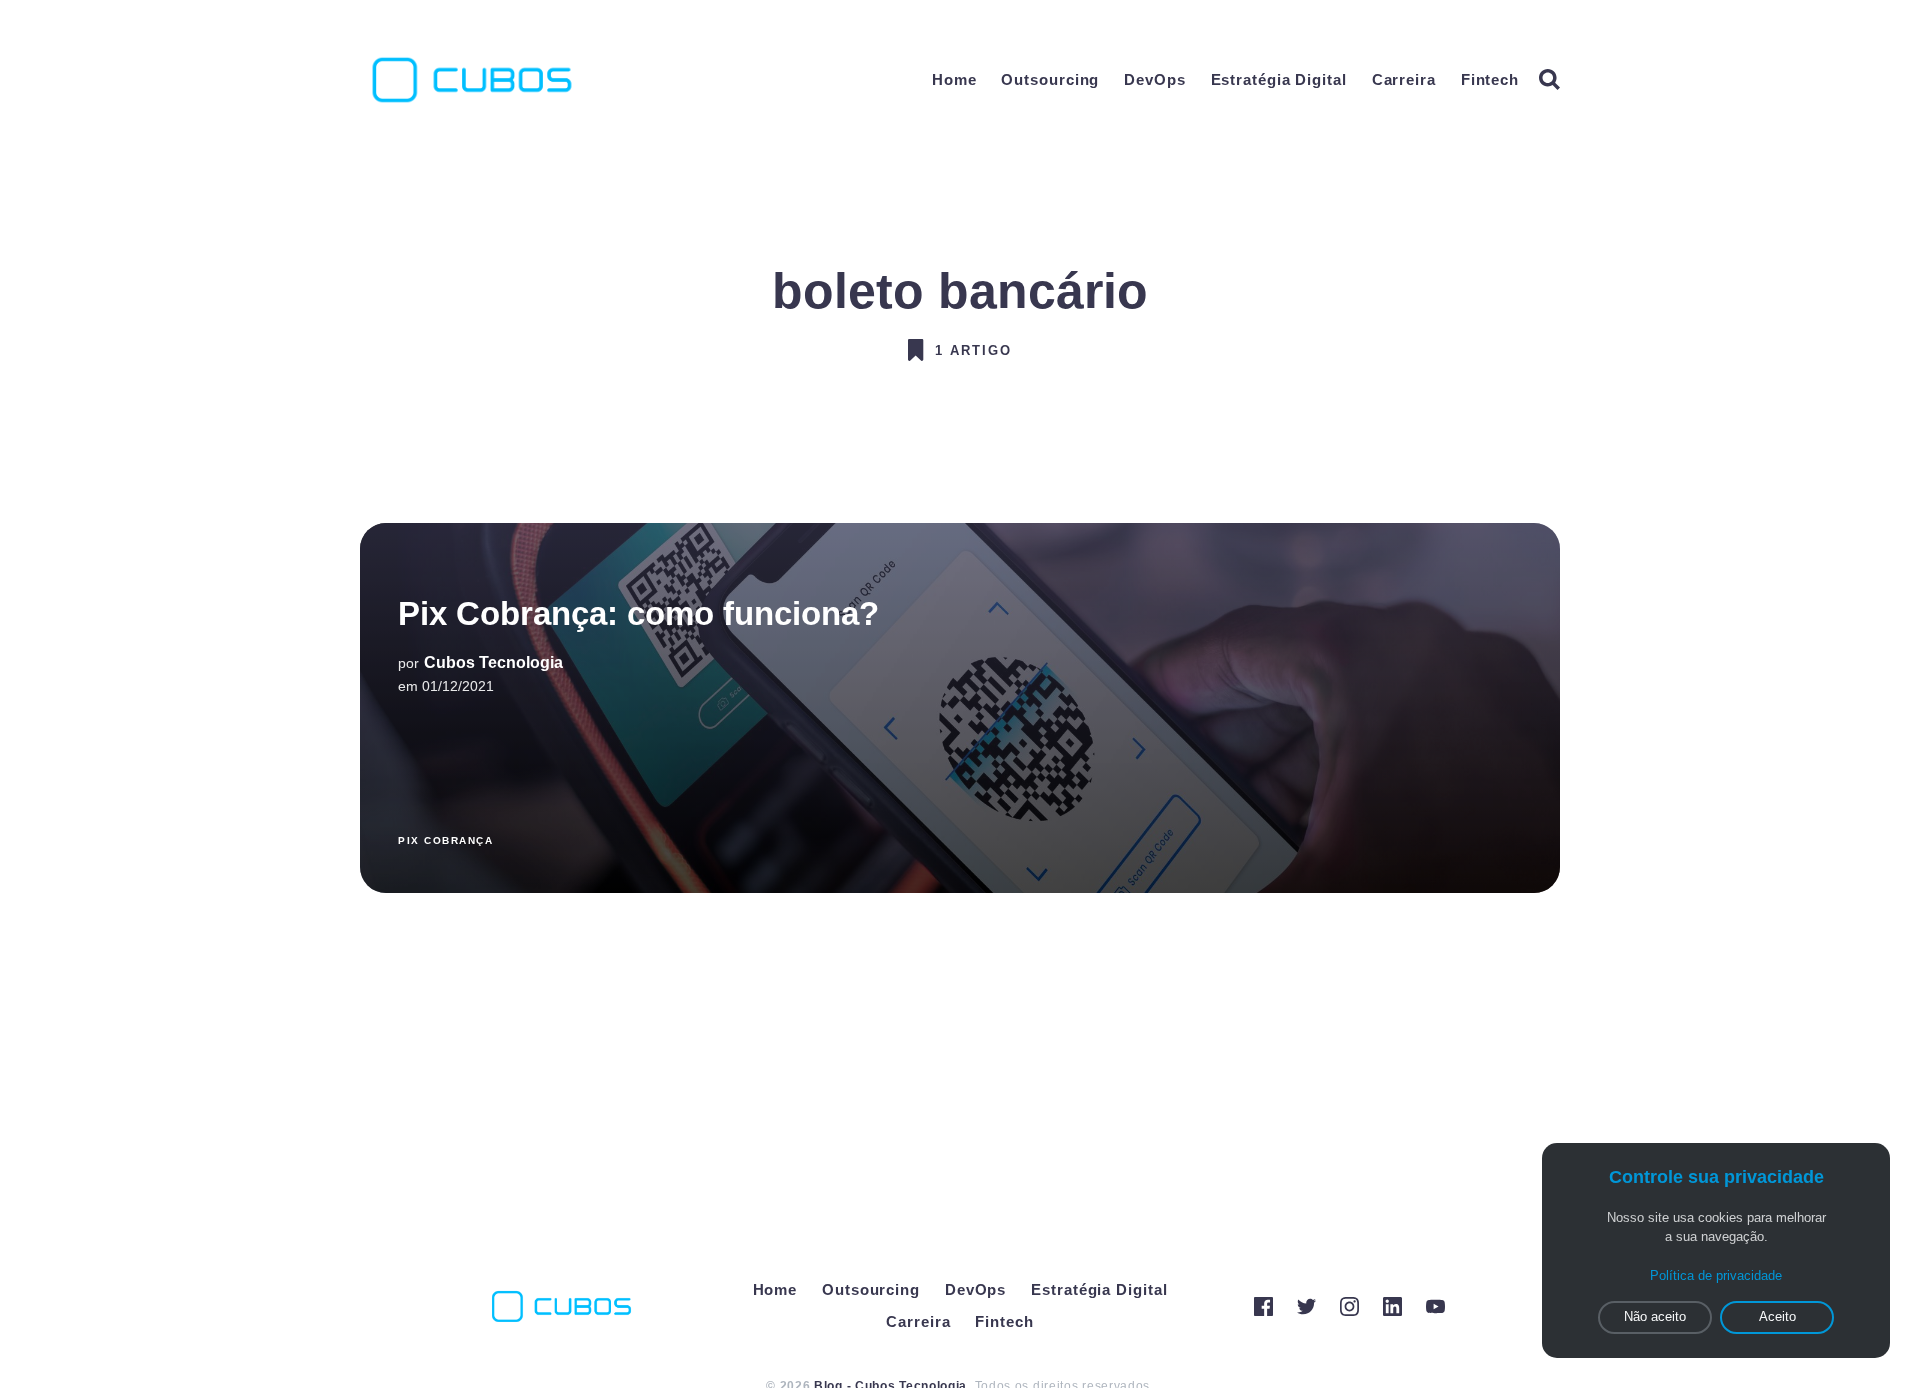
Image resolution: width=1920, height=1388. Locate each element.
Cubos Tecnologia (493, 662)
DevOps (1154, 79)
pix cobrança (445, 840)
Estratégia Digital (1279, 79)
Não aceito (1655, 1316)
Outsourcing (1050, 79)
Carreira (1404, 79)
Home (954, 79)
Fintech (1490, 79)
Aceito (1777, 1316)
